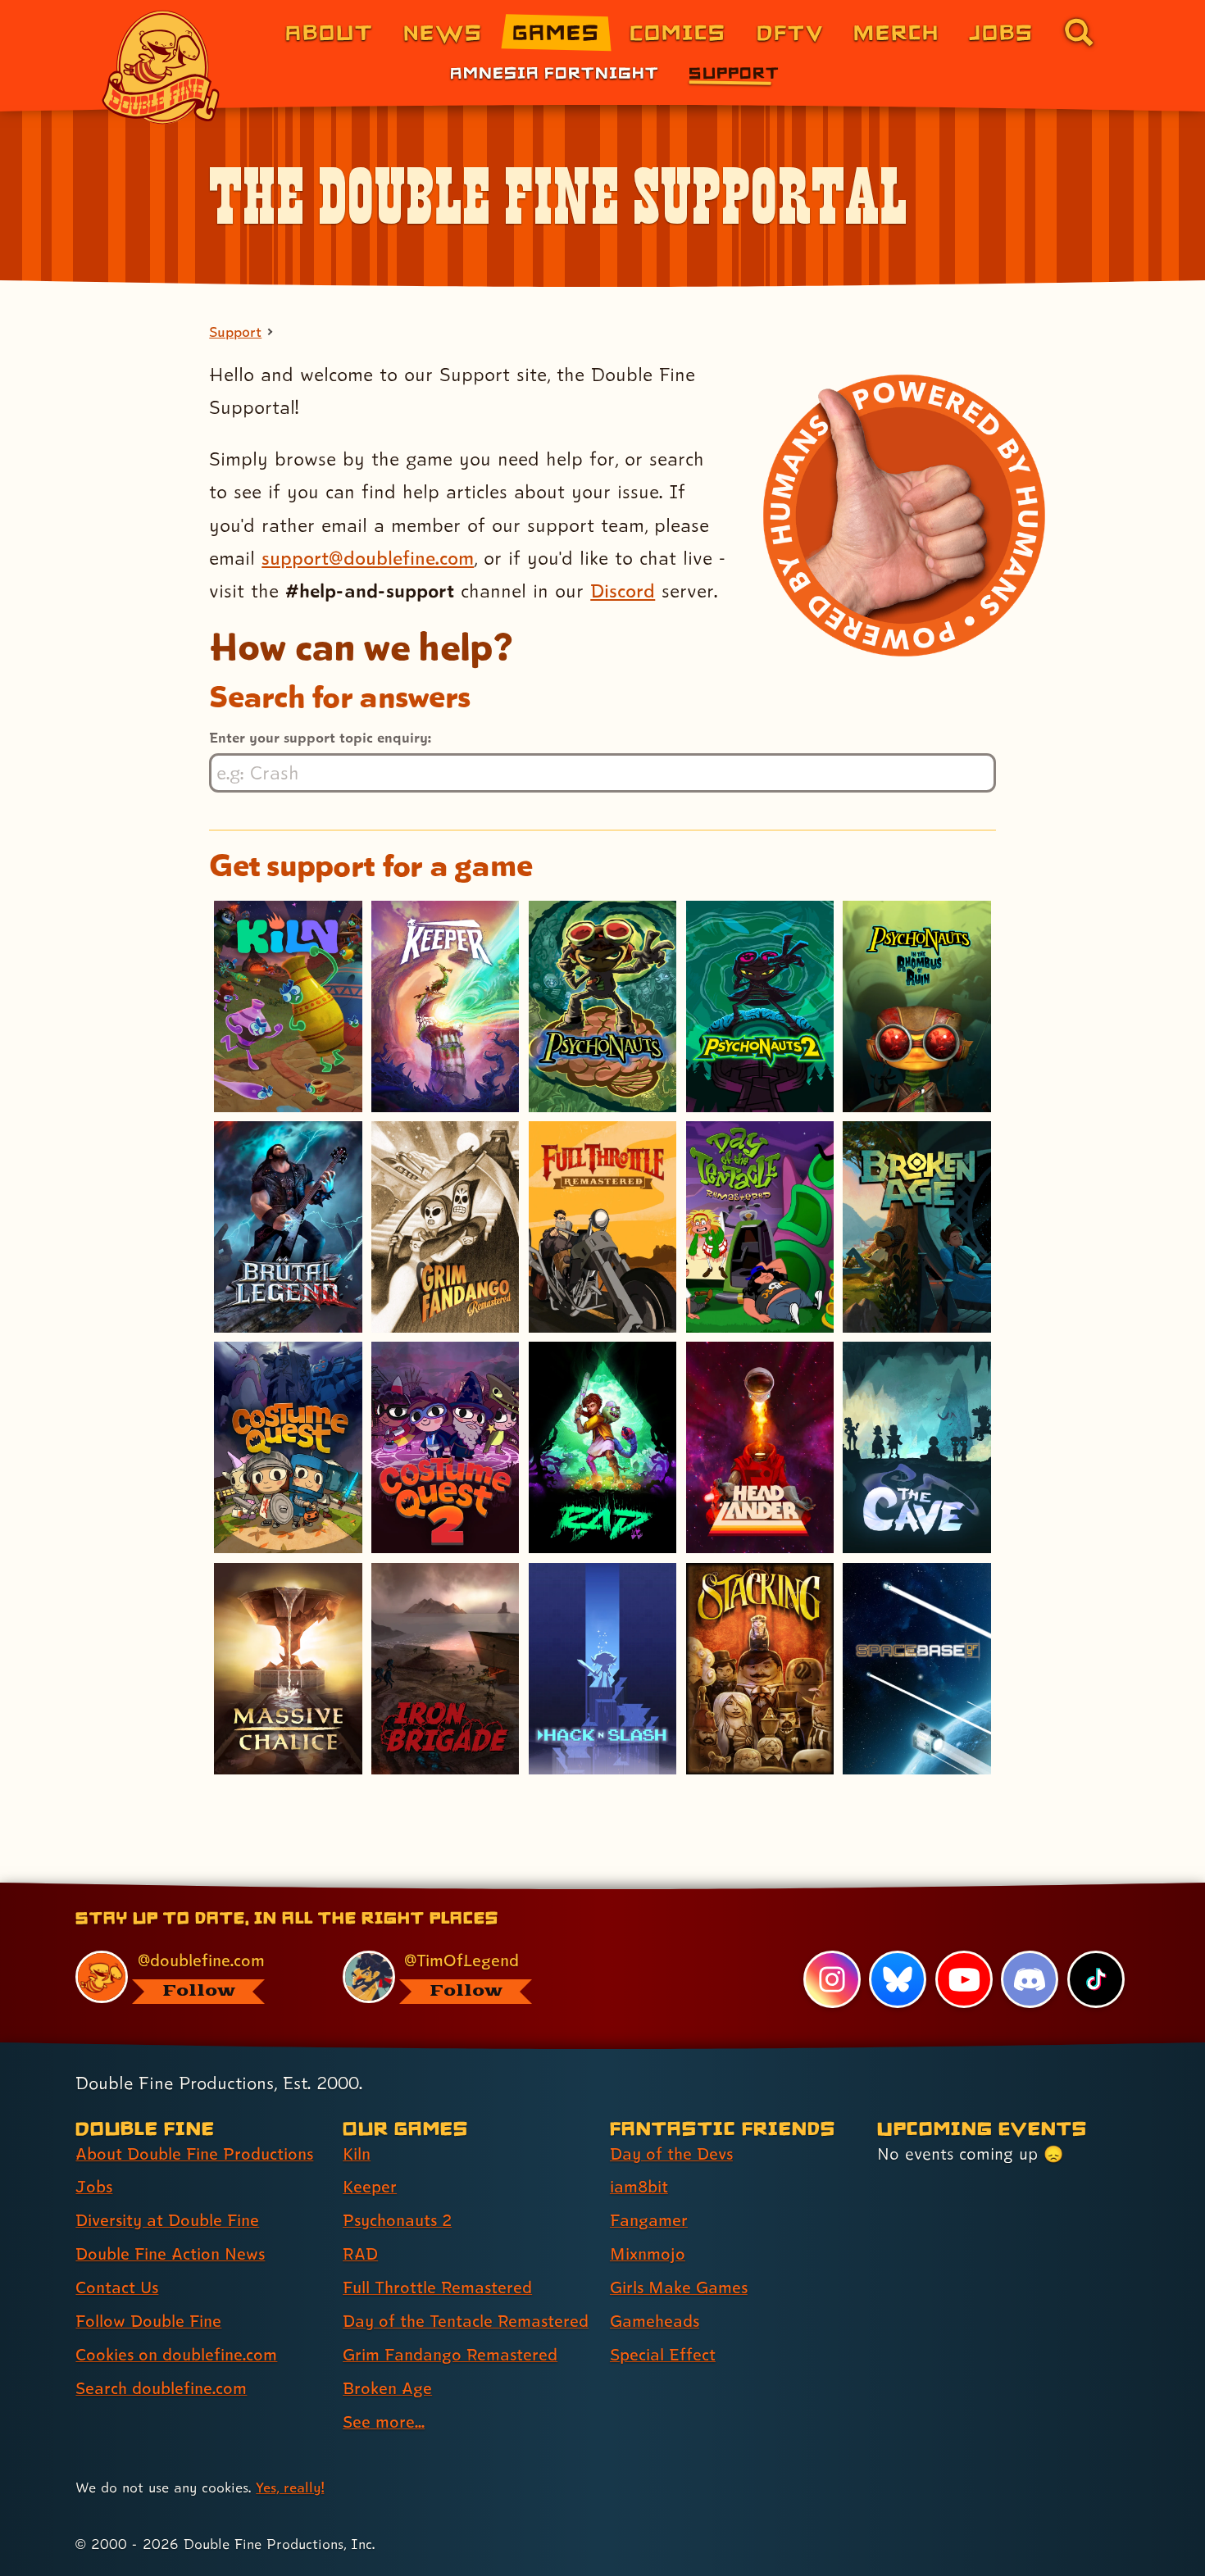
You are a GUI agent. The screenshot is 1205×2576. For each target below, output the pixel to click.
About (329, 32)
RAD (360, 2254)
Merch (896, 32)
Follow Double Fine (148, 2321)
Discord (623, 591)
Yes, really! (290, 2487)
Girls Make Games (679, 2288)
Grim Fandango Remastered (450, 2355)
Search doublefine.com (161, 2388)
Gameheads (655, 2321)
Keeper (370, 2187)
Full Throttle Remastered (437, 2288)
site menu (584, 1888)
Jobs (1001, 32)
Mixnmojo (648, 2254)
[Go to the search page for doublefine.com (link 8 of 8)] (1079, 32)
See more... (384, 2422)
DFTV (790, 32)
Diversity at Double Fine (167, 2220)
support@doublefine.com (368, 558)
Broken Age (387, 2388)
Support (734, 72)
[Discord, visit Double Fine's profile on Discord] (1030, 1979)
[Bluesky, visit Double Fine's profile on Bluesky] (898, 1979)
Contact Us (117, 2288)
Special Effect (663, 2355)
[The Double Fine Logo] (161, 67)
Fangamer (649, 2220)
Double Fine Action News (170, 2254)
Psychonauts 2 (397, 2220)
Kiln (357, 2154)
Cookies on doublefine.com (176, 2355)
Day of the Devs (671, 2154)
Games (556, 32)
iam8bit (639, 2187)
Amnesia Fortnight (555, 72)
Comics (678, 32)
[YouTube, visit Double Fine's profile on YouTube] (964, 1979)
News (443, 32)
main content (688, 1888)
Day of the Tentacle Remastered (466, 2321)
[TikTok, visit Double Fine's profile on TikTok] (1096, 1979)
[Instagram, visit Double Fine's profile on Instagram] (832, 1979)
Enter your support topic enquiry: (320, 737)
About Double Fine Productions (194, 2154)
